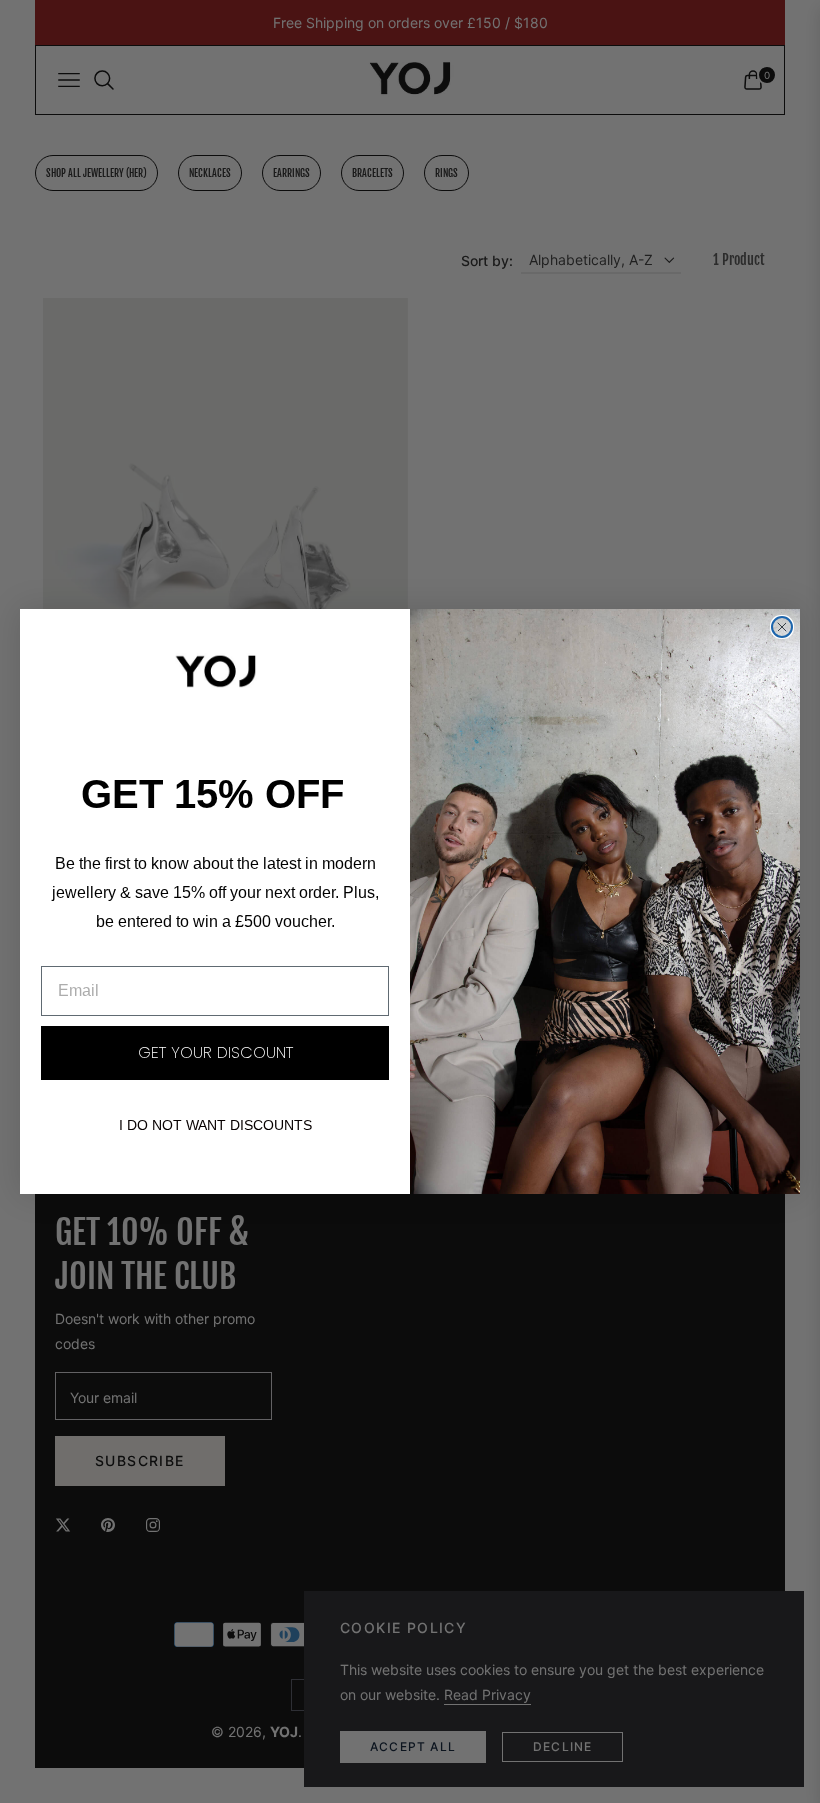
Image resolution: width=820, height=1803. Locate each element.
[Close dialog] (782, 627)
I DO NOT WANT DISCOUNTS (215, 1125)
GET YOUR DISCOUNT (215, 1052)
